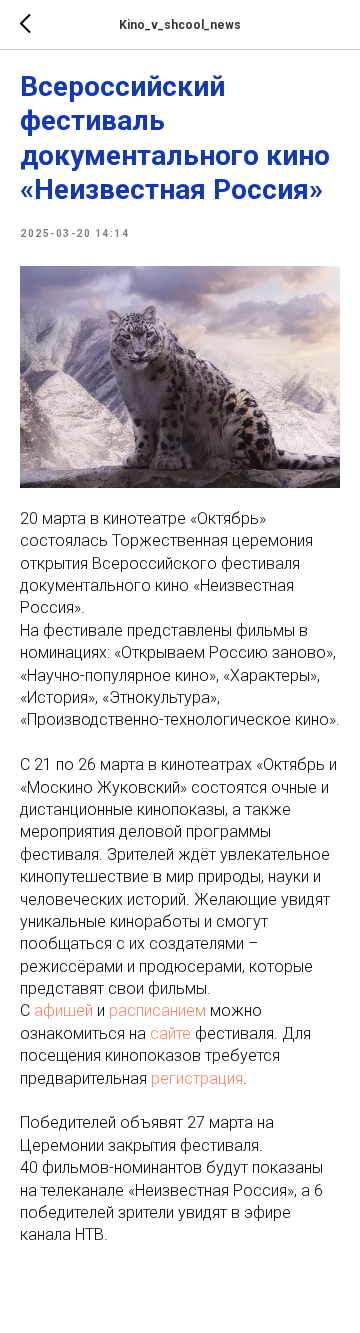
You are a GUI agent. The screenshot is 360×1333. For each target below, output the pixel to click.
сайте (170, 1033)
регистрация (197, 1078)
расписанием (157, 1010)
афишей (63, 1010)
